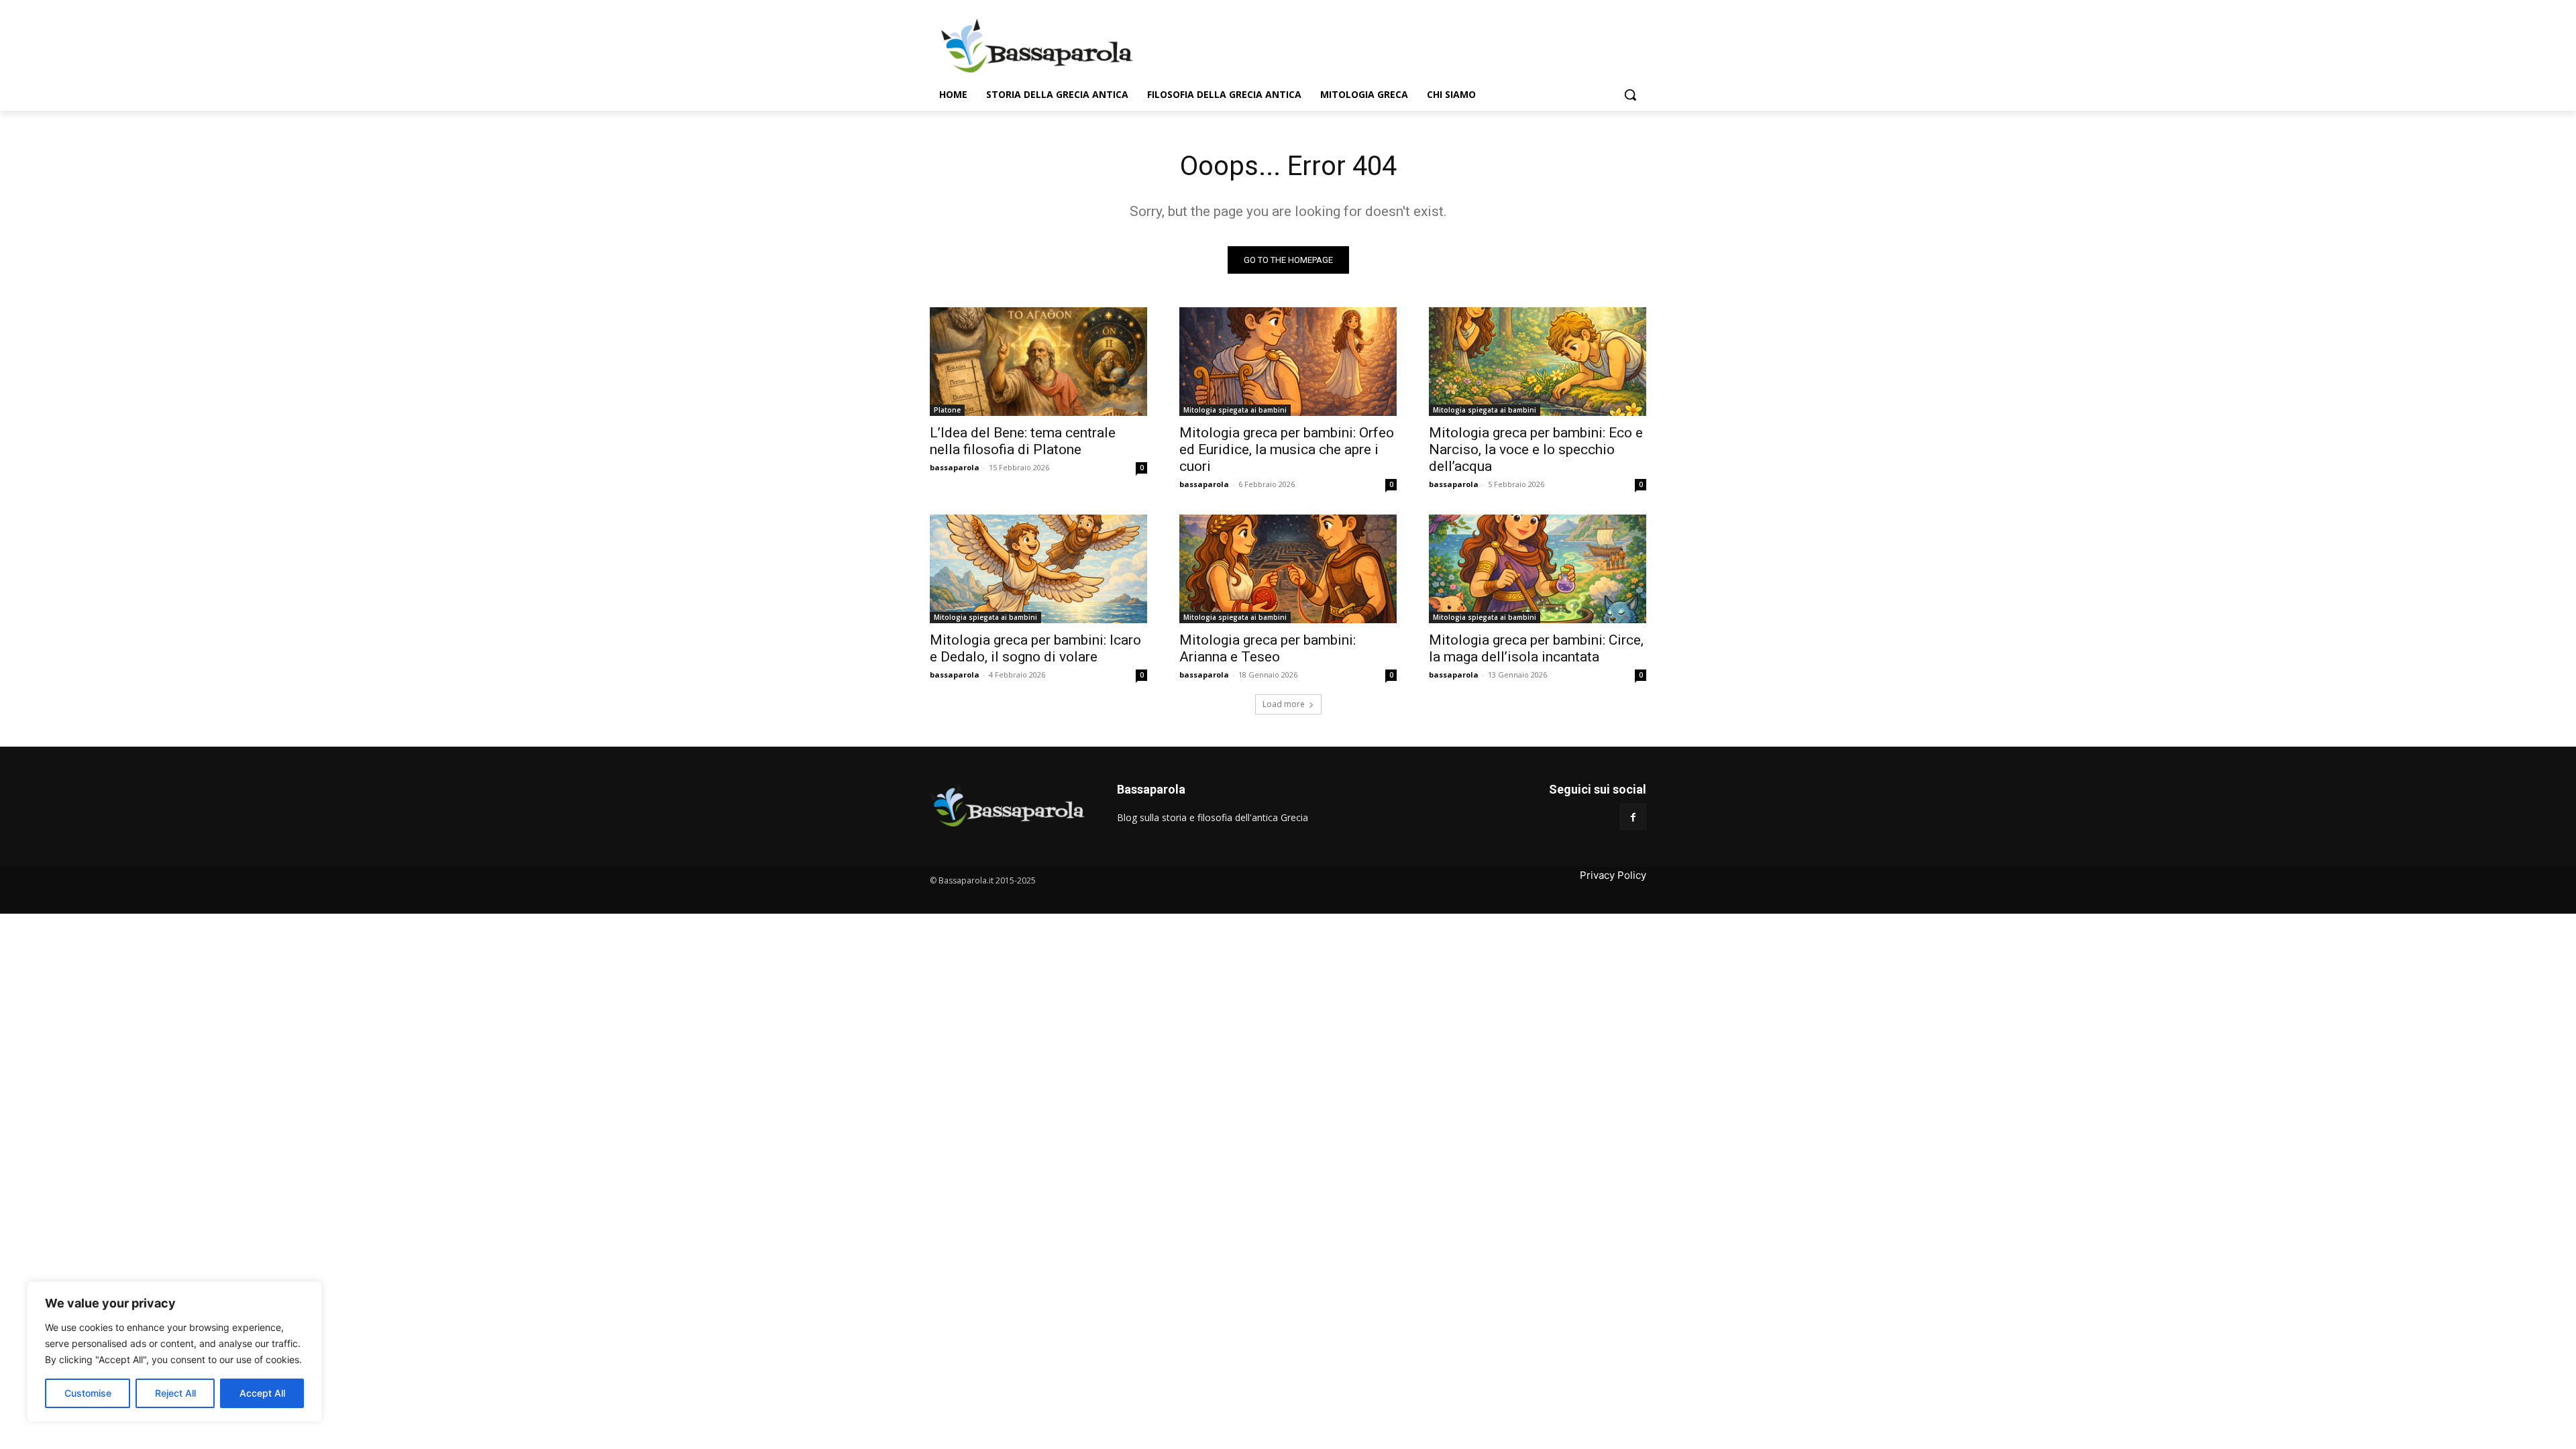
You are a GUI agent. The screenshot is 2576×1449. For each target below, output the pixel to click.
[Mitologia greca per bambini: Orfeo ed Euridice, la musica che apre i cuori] (1288, 362)
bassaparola (955, 467)
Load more (1284, 704)
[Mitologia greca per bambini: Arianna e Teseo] (1288, 569)
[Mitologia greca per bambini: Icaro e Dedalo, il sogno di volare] (1038, 569)
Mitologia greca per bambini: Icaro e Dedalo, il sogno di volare (1035, 648)
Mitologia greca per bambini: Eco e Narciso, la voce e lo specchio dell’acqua (1536, 449)
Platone (947, 410)
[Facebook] (1633, 817)
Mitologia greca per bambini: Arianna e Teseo (1268, 648)
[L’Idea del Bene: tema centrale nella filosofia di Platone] (1038, 362)
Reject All (175, 1393)
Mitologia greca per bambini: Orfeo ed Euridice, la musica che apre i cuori (1287, 449)
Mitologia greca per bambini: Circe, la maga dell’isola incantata (1536, 648)
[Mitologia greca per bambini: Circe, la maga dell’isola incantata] (1538, 569)
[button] (1630, 95)
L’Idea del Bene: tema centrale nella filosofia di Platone (1023, 441)
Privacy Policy (1613, 875)
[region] (174, 1352)
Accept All (262, 1393)
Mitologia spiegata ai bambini (1235, 410)
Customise (88, 1393)
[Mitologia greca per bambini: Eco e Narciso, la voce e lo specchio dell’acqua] (1538, 362)
